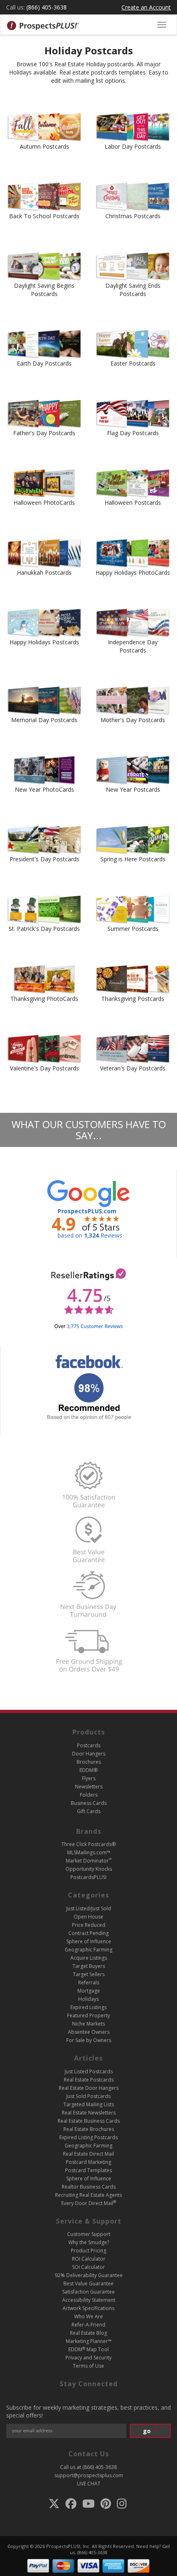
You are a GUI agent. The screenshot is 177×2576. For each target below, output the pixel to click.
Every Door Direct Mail (89, 2203)
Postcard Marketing (88, 2162)
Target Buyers (89, 1966)
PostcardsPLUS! (88, 1877)
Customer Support (89, 2234)
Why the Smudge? (89, 2242)
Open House (88, 1917)
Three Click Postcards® (88, 1844)
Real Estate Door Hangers (89, 2088)
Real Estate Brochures (89, 2129)
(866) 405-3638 (47, 7)
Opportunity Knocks (89, 1869)
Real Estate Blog (88, 2333)
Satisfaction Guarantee (88, 2292)
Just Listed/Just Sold (89, 1908)
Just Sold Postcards (88, 2096)
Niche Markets (88, 2024)
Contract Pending (88, 1933)
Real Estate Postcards (89, 2080)
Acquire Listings (89, 1958)
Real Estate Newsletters (89, 2113)
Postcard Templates (88, 2170)
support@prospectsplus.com (89, 2475)
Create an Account (146, 7)
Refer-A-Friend (88, 2325)
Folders (89, 1795)
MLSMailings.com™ (89, 1852)
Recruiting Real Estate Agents (88, 2195)
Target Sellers (89, 1974)
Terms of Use (88, 2366)
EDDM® (88, 1770)
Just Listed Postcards (89, 2071)
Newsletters (89, 1787)
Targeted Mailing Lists (89, 2104)
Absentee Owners (89, 2032)
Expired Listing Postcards (88, 2137)
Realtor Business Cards (89, 2187)
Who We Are (88, 2316)
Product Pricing (88, 2251)
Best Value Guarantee (88, 2283)
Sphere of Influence (89, 1941)
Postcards (89, 1745)
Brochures (89, 1762)
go (148, 2431)
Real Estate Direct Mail (88, 2154)
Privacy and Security (88, 2358)
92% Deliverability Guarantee (89, 2275)
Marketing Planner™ (89, 2341)
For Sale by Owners (89, 2040)
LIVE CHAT (89, 2484)
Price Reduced (89, 1925)
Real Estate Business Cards (89, 2121)
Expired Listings (88, 2007)
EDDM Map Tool (88, 2349)
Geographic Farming (88, 1950)
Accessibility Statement (89, 2300)
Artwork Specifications (88, 2308)
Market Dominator (89, 1861)
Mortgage (89, 1991)
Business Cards (89, 1803)
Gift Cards (89, 1811)
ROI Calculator (89, 2259)
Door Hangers (89, 1754)
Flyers (89, 1778)
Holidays (88, 1999)
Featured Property (88, 2015)
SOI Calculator (88, 2267)
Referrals (89, 1983)
